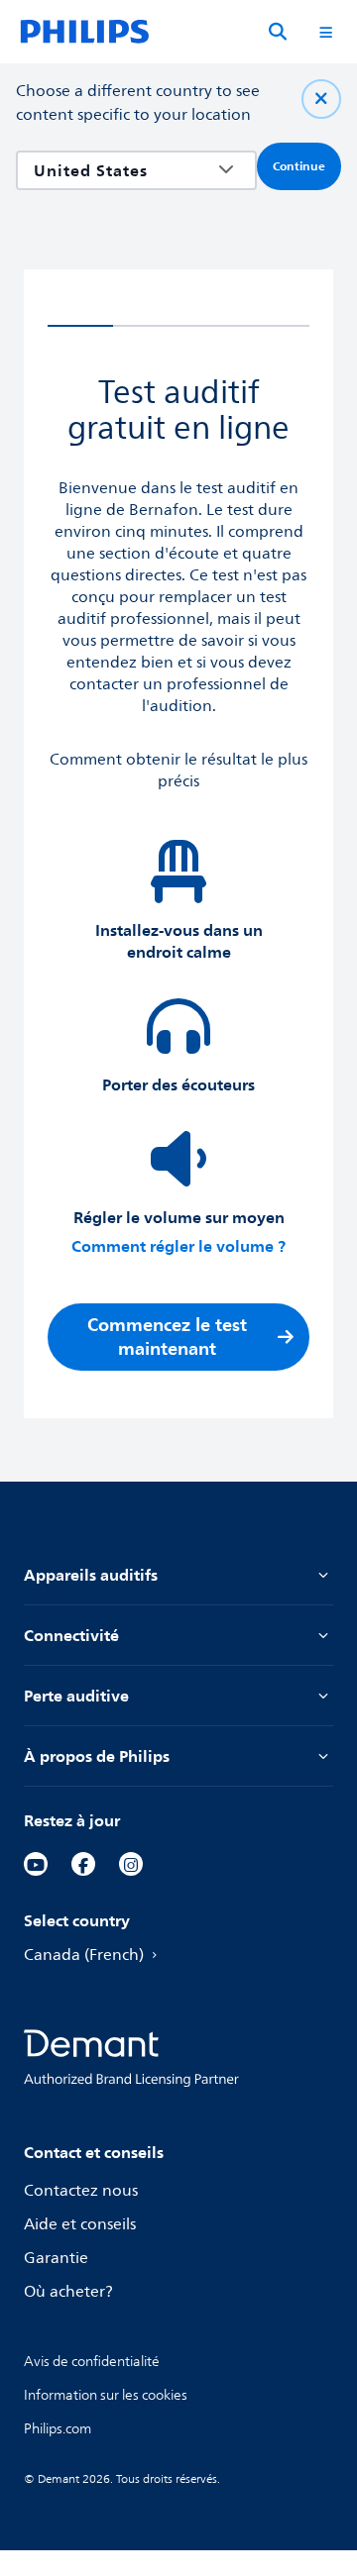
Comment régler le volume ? (178, 1246)
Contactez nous (81, 2191)
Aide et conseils (80, 2224)
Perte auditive (76, 1696)
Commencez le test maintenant (167, 1337)
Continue (299, 166)
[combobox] (122, 170)
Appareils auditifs (91, 1575)
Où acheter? (68, 2292)
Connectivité (71, 1635)
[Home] (85, 32)
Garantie (56, 2258)
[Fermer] (321, 99)
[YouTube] (36, 1864)
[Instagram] (131, 1864)
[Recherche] (278, 32)
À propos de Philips (97, 1756)
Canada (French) (84, 1955)
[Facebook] (83, 1864)
